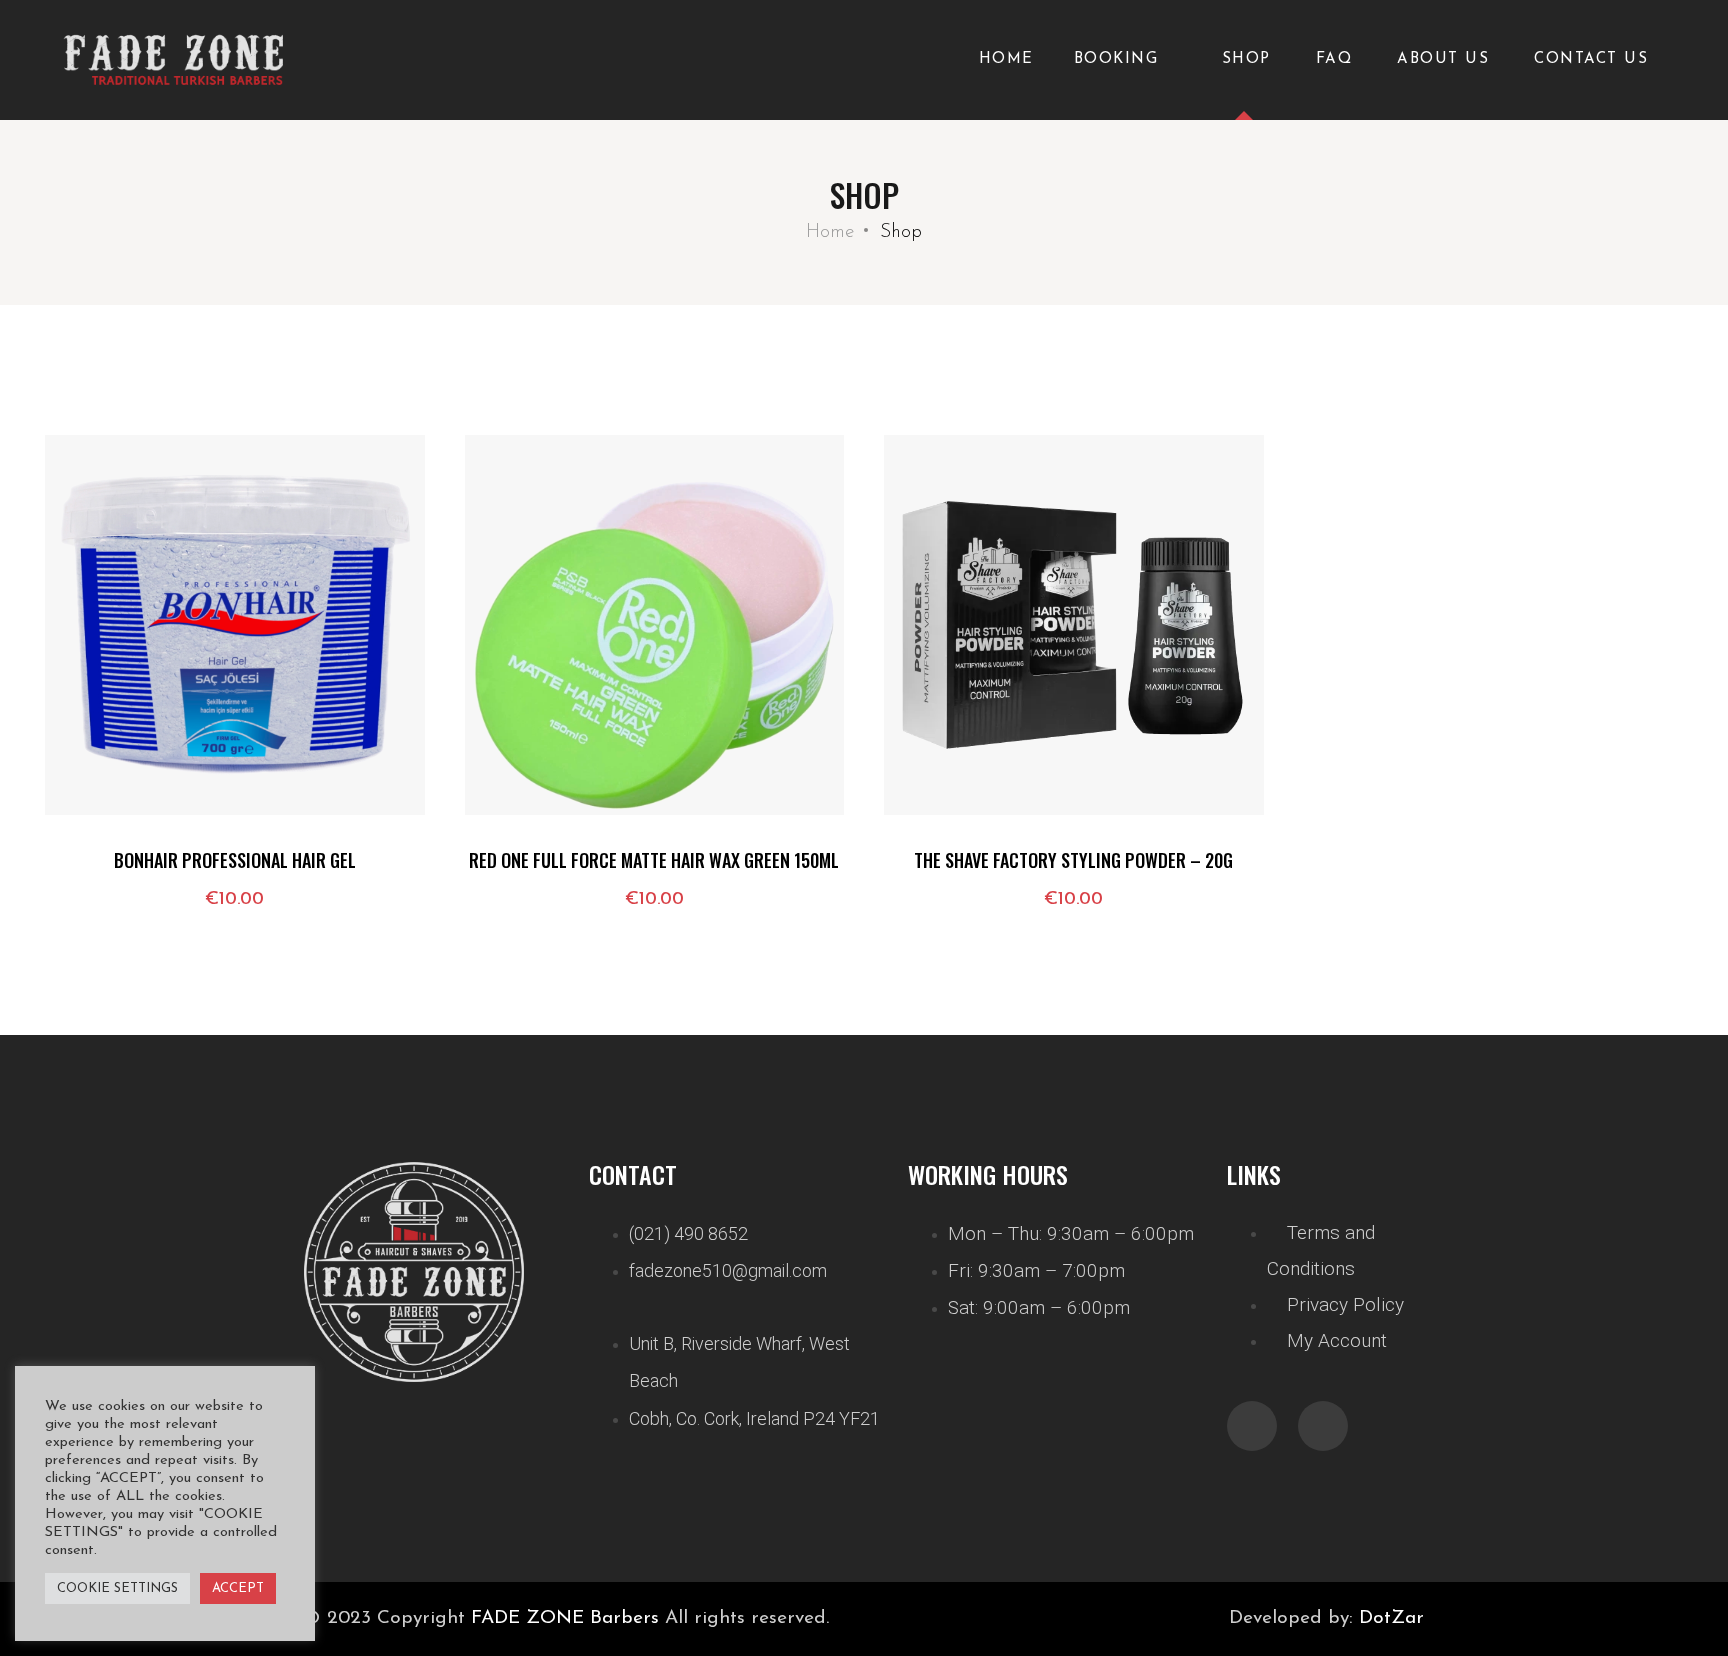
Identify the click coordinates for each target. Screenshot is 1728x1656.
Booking (1116, 59)
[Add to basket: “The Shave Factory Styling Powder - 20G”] (929, 745)
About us (1443, 59)
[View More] (90, 795)
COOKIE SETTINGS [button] (117, 1588)
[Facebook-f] (1252, 1426)
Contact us (1591, 59)
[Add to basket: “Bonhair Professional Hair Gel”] (90, 745)
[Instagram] (1323, 1426)
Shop (1246, 59)
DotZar (1391, 1618)
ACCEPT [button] (238, 1588)
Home (1006, 59)
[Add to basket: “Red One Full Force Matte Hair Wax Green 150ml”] (510, 745)
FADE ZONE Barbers (565, 1618)
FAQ (1334, 59)
